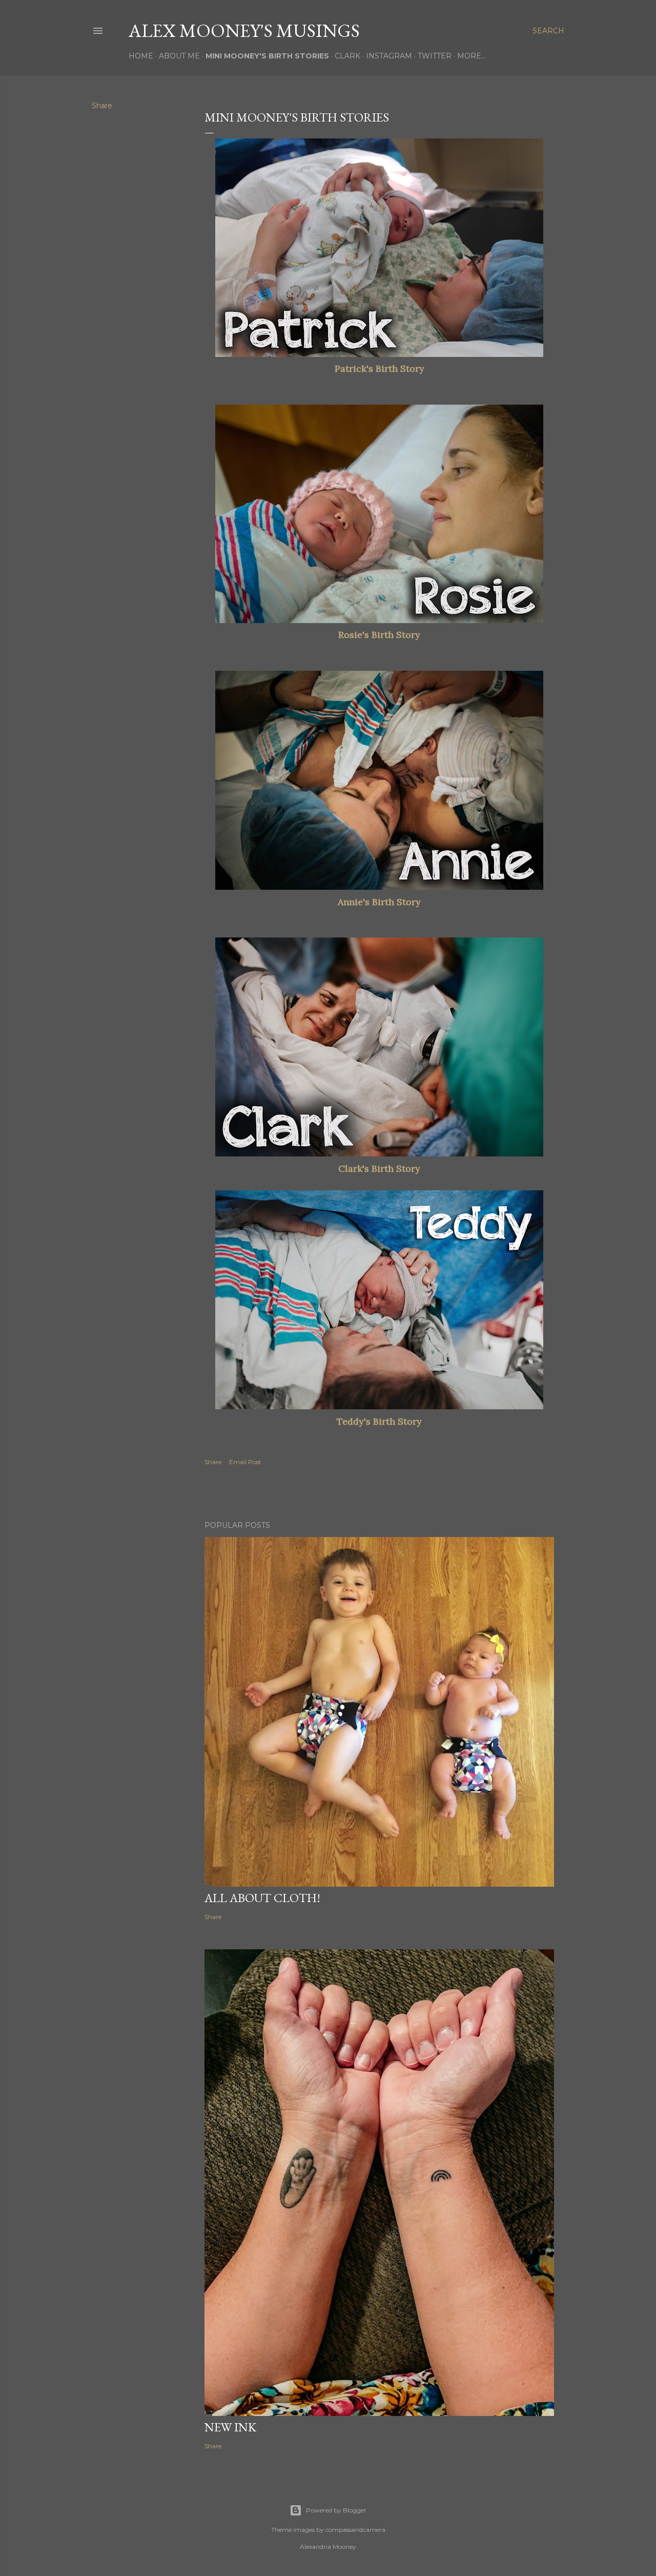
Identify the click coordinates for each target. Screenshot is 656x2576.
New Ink (230, 2427)
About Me (179, 56)
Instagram (389, 56)
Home (141, 56)
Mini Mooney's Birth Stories (267, 56)
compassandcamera (355, 2530)
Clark (347, 56)
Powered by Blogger (336, 2510)
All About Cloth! (262, 1898)
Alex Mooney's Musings (244, 31)
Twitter (435, 56)
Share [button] (102, 106)
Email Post (245, 1462)
